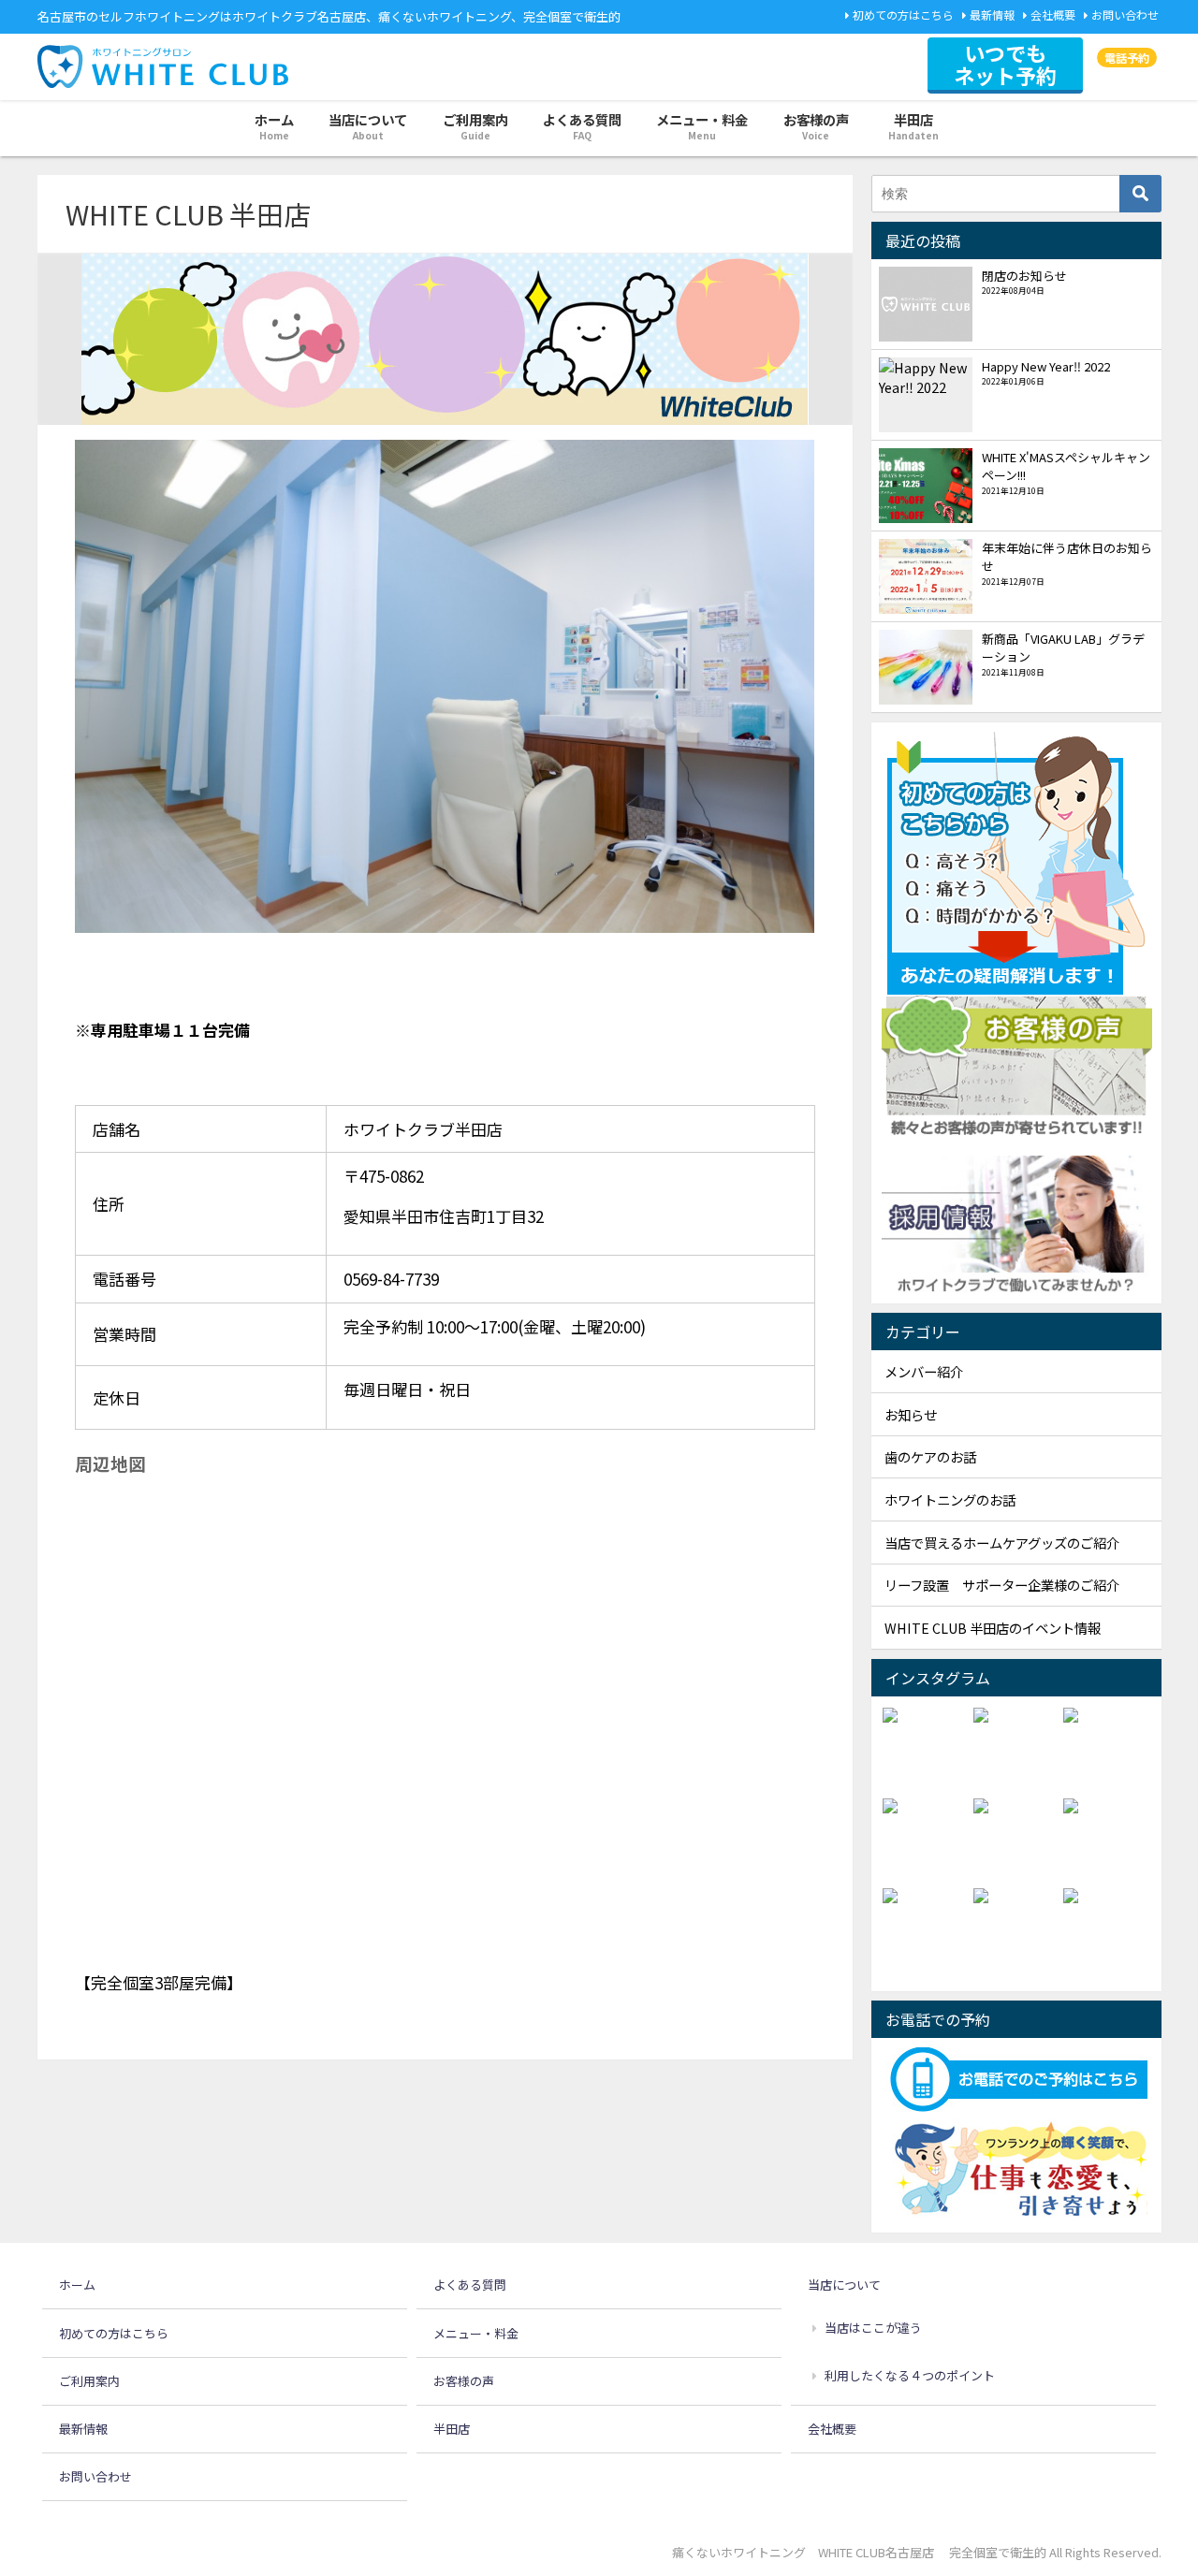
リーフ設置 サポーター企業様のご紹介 (1002, 1585)
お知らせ (911, 1414)
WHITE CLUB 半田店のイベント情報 (993, 1628)
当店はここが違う (873, 2328)
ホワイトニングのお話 (950, 1499)
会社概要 (1053, 15)
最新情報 (992, 15)
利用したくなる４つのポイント (910, 2375)
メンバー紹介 (924, 1371)
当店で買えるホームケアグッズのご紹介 (1002, 1543)
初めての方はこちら (903, 15)
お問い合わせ (1125, 15)
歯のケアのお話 (930, 1456)
